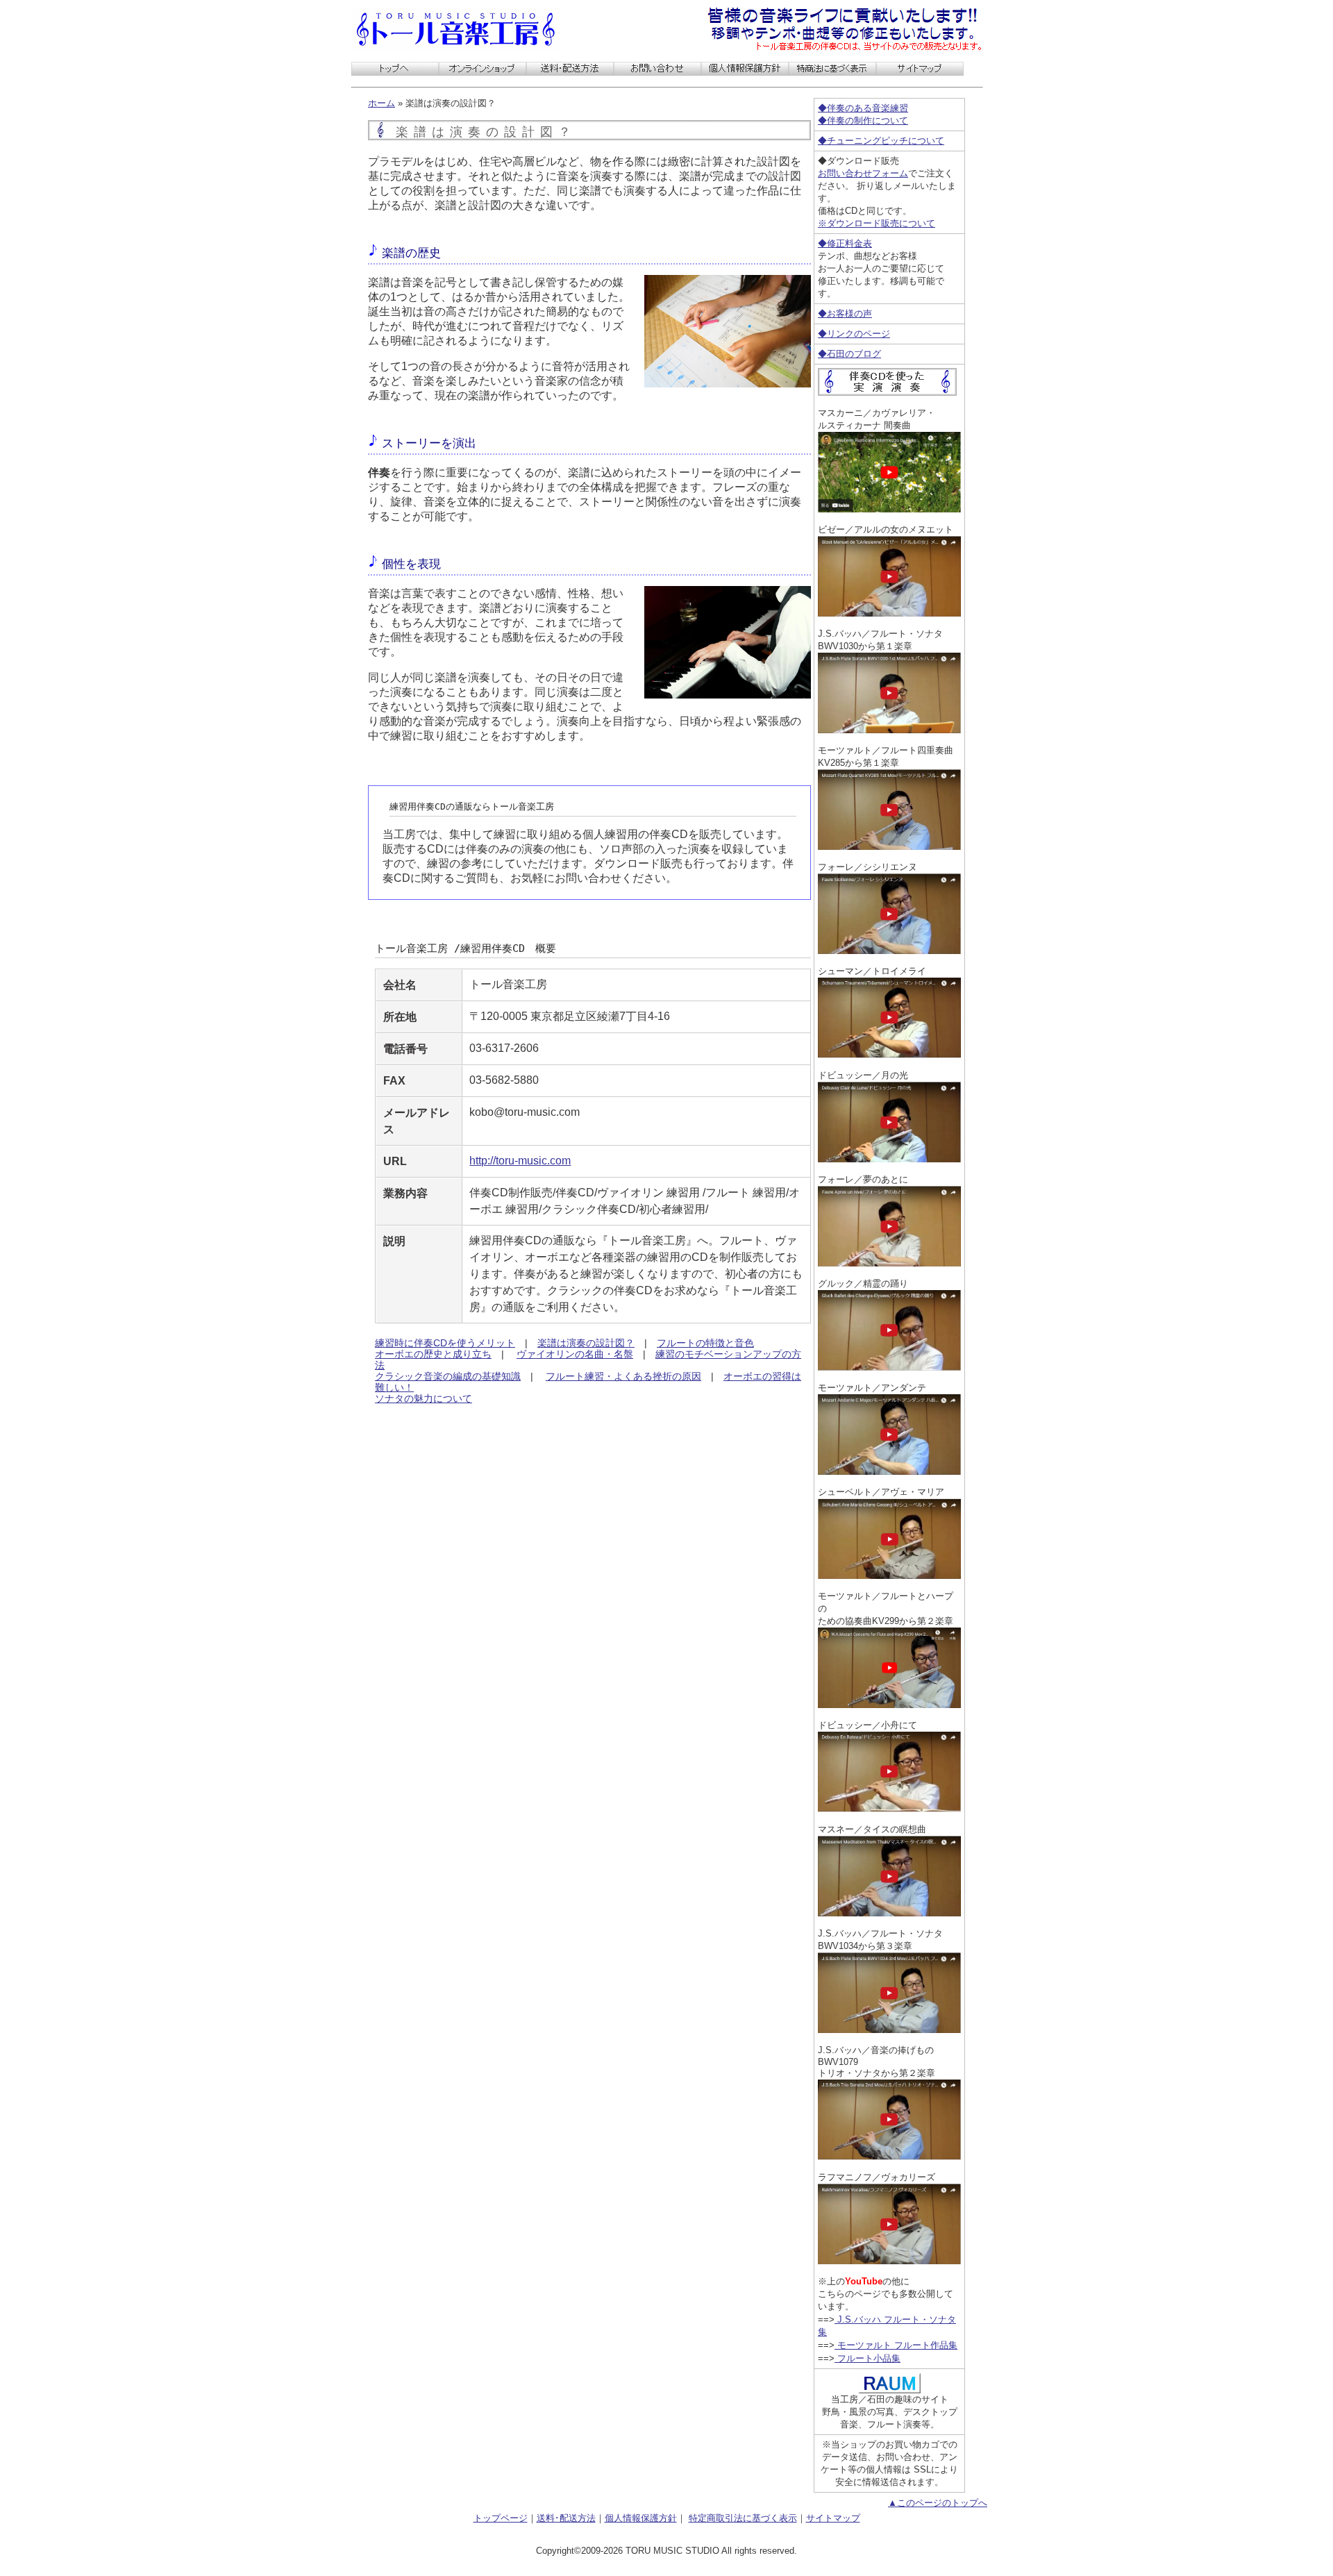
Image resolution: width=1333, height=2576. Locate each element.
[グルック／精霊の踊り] (889, 1367)
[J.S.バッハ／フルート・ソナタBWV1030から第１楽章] (889, 729)
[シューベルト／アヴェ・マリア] (889, 1575)
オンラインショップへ (483, 69)
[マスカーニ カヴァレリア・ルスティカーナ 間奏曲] (889, 509)
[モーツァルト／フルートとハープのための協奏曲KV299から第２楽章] (889, 1704)
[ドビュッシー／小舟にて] (889, 1808)
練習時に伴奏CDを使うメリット (445, 1343)
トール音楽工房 (455, 29)
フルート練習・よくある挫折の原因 (623, 1376)
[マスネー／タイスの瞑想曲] (889, 1913)
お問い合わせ (657, 69)
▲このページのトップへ (938, 2503)
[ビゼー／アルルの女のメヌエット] (889, 613)
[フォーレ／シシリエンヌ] (889, 950)
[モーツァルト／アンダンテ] (889, 1471)
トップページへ (395, 69)
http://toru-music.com (520, 1161)
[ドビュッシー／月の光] (889, 1159)
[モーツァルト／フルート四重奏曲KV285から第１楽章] (889, 846)
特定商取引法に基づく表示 (832, 69)
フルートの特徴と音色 (705, 1343)
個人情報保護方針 (745, 69)
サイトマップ (920, 69)
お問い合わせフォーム (863, 173)
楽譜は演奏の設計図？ (586, 1343)
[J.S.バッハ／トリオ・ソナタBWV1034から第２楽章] (889, 2156)
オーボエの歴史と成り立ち (433, 1354)
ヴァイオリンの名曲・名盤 (575, 1354)
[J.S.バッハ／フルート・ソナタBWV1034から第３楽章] (889, 2029)
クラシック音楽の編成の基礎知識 (448, 1376)
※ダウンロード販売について (877, 223)
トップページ (501, 2518)
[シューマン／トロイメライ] (889, 1054)
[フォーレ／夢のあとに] (889, 1263)
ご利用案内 (570, 69)
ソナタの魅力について (424, 1398)
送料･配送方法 (566, 2518)
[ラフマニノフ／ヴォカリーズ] (889, 2260)
